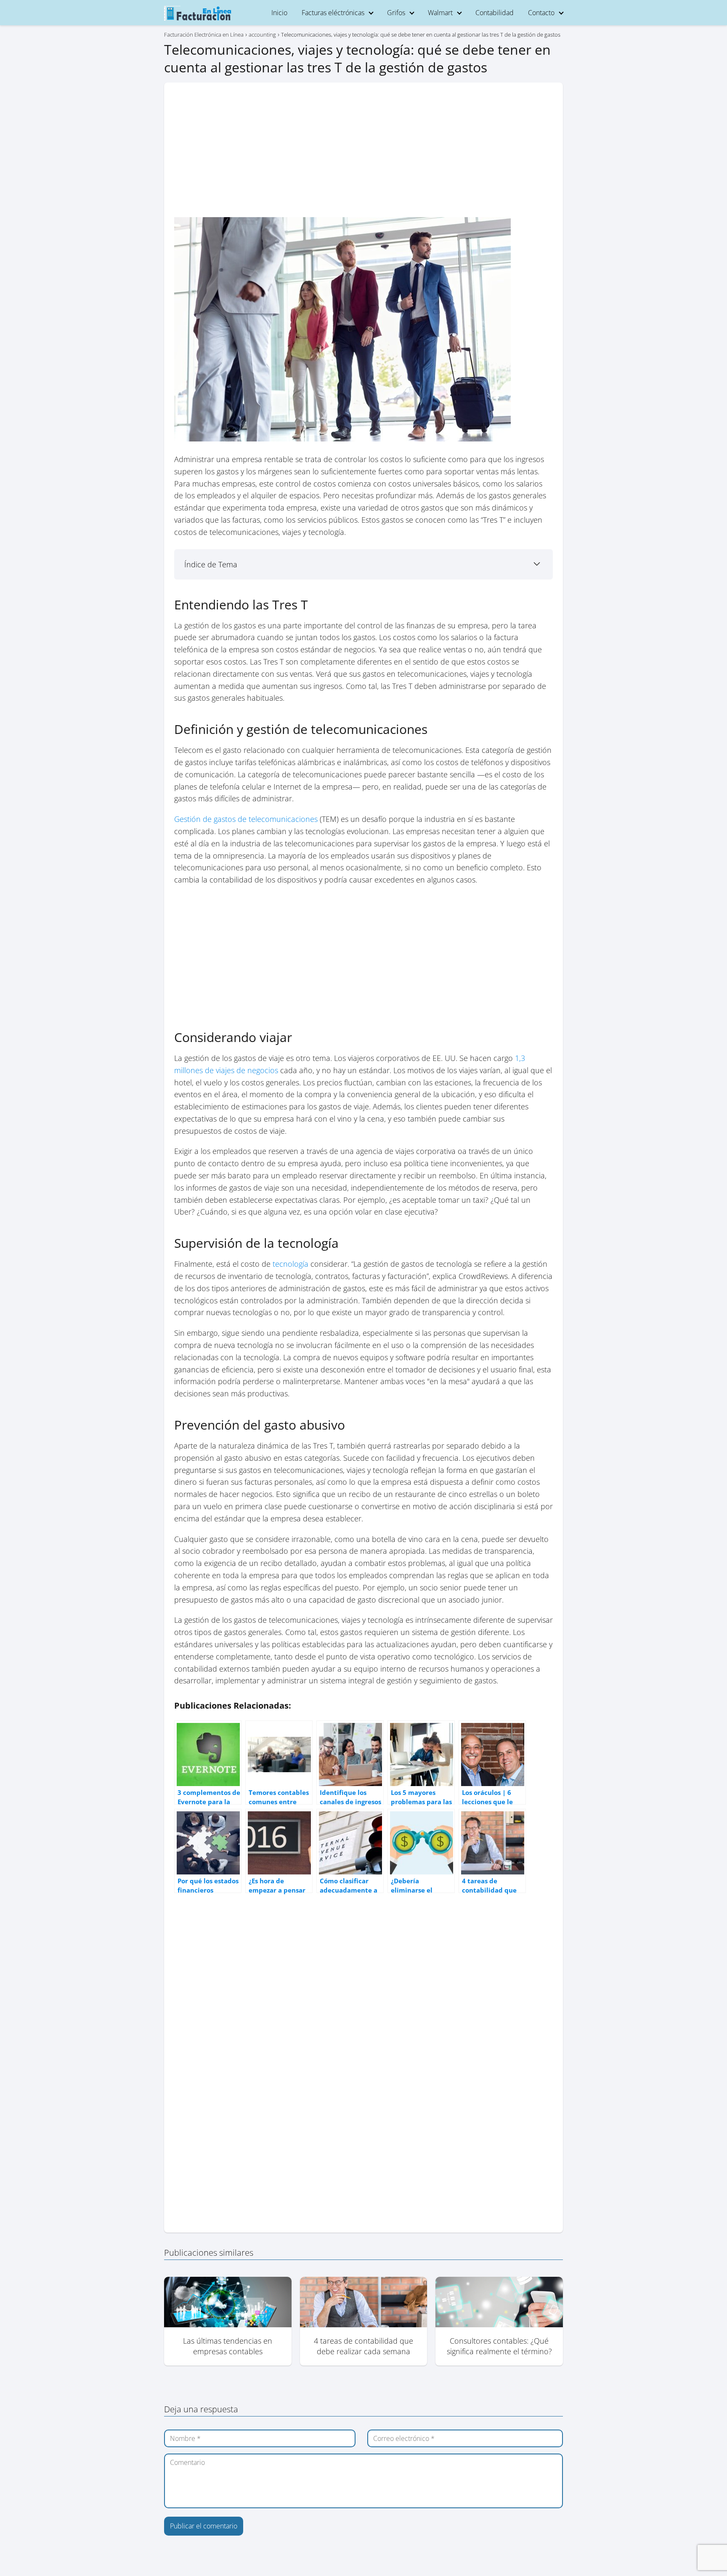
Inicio (279, 13)
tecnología (291, 1264)
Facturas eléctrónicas (333, 13)
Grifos (396, 13)
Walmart (440, 13)
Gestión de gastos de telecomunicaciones (246, 819)
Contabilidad (495, 13)
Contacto (541, 13)
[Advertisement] (363, 155)
